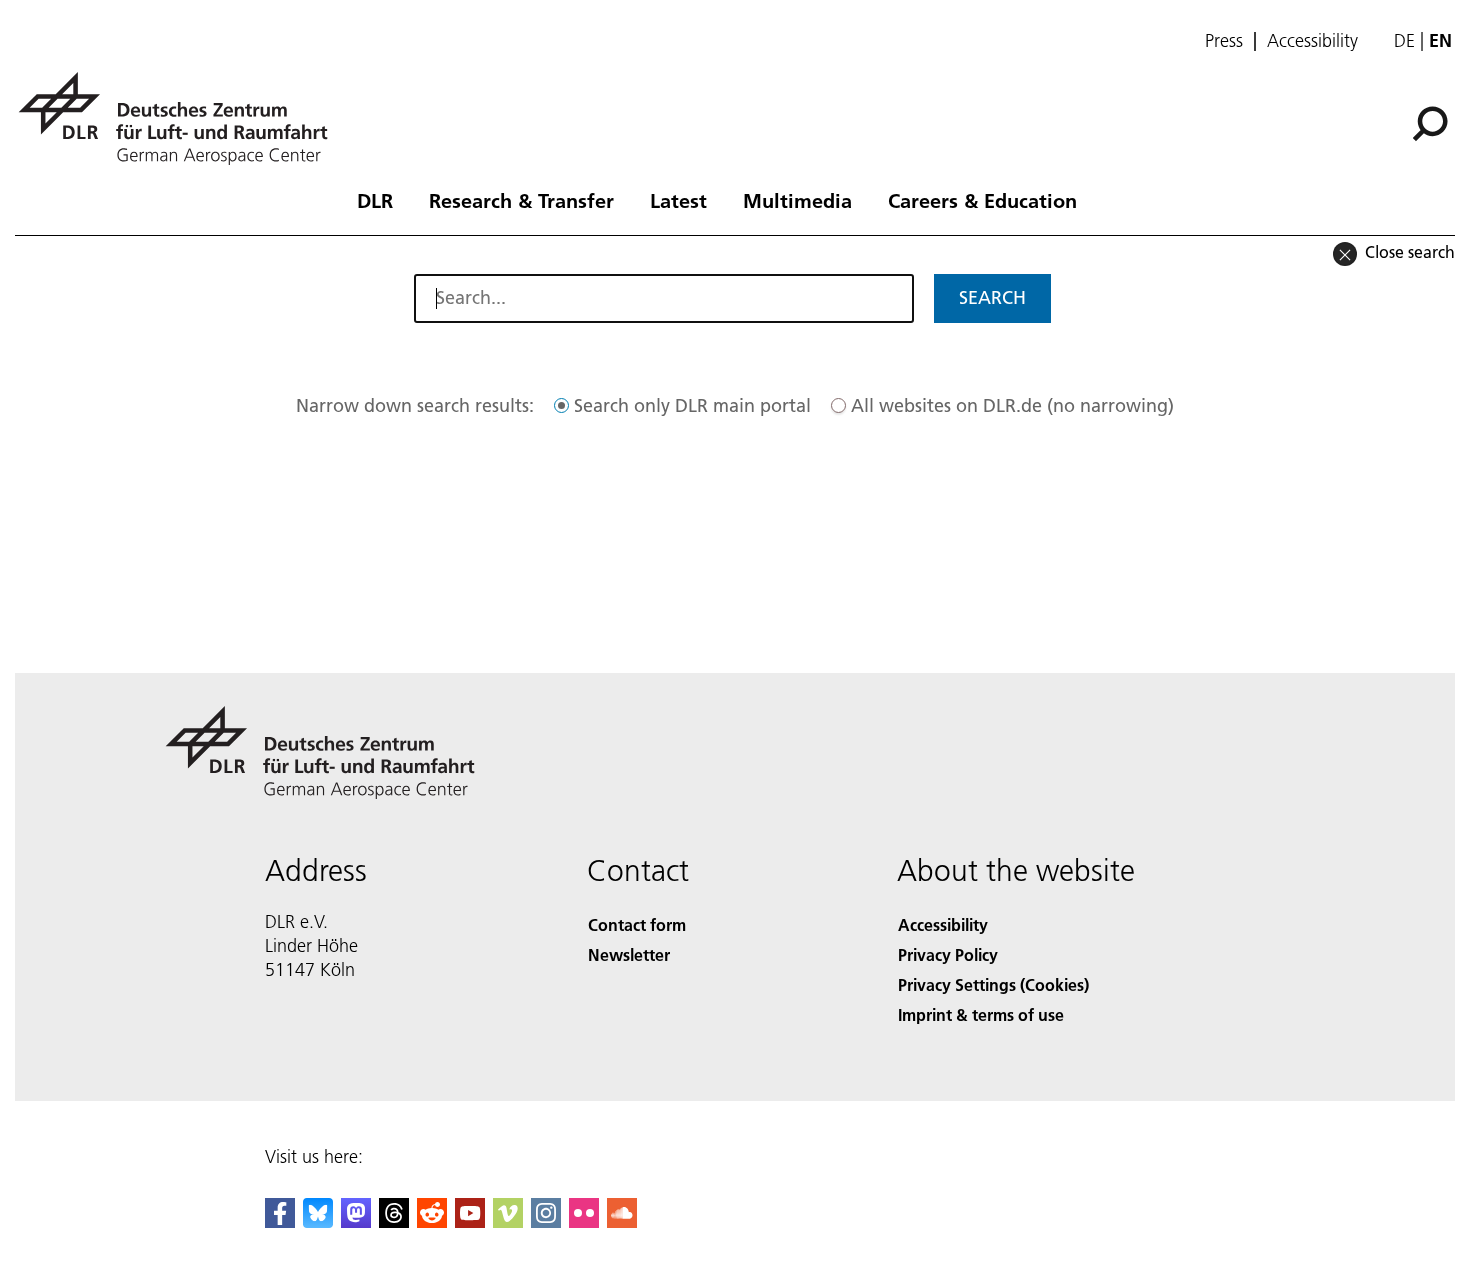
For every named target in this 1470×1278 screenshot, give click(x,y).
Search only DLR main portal (692, 405)
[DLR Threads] (394, 1221)
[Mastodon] (356, 1221)
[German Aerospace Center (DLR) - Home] (181, 118)
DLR (375, 200)
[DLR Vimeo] (508, 1221)
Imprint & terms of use (981, 1014)
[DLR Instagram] (546, 1221)
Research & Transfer (521, 200)
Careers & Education (982, 200)
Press (1224, 41)
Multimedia (797, 200)
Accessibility (1312, 41)
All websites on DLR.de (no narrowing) (1012, 405)
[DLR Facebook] (280, 1221)
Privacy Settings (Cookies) (993, 984)
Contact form (637, 924)
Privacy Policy (948, 954)
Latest (678, 200)
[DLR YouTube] (470, 1221)
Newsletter (629, 954)
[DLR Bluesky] (318, 1221)
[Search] (1432, 122)
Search (992, 297)
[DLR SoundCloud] (622, 1221)
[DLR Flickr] (584, 1221)
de (1404, 40)
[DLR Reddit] (432, 1221)
